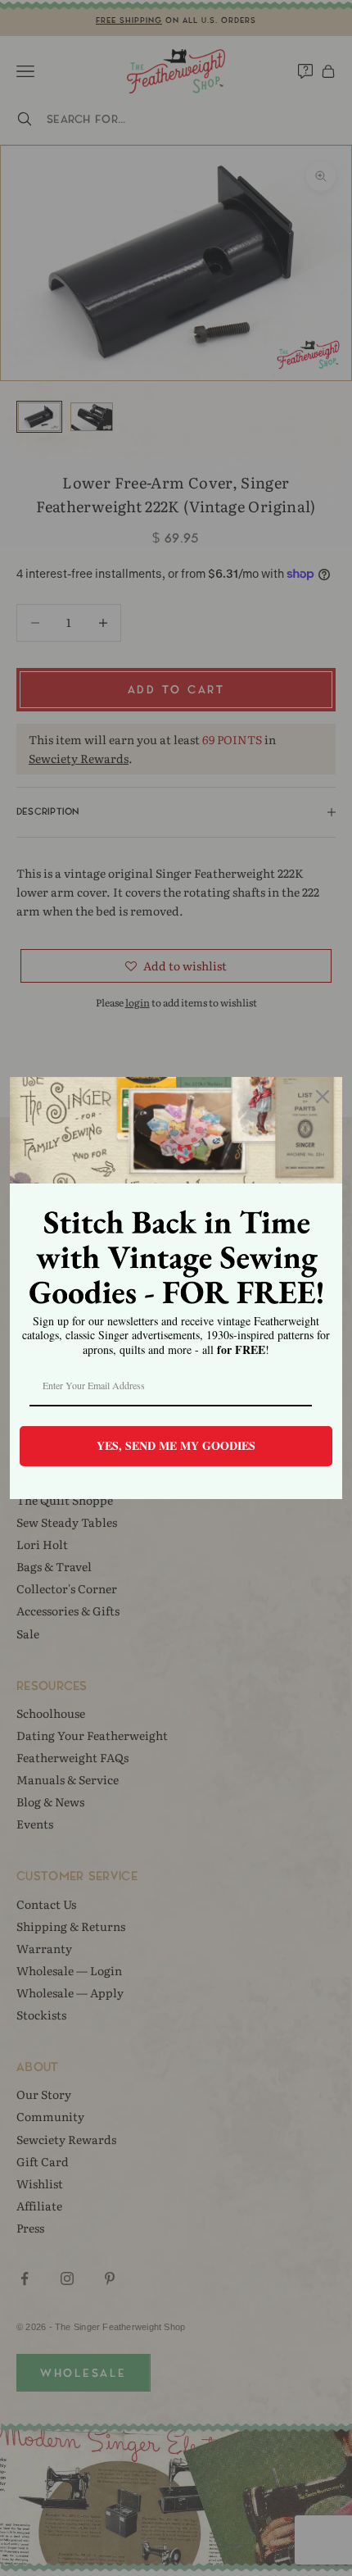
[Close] (323, 1097)
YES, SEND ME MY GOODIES (176, 1445)
